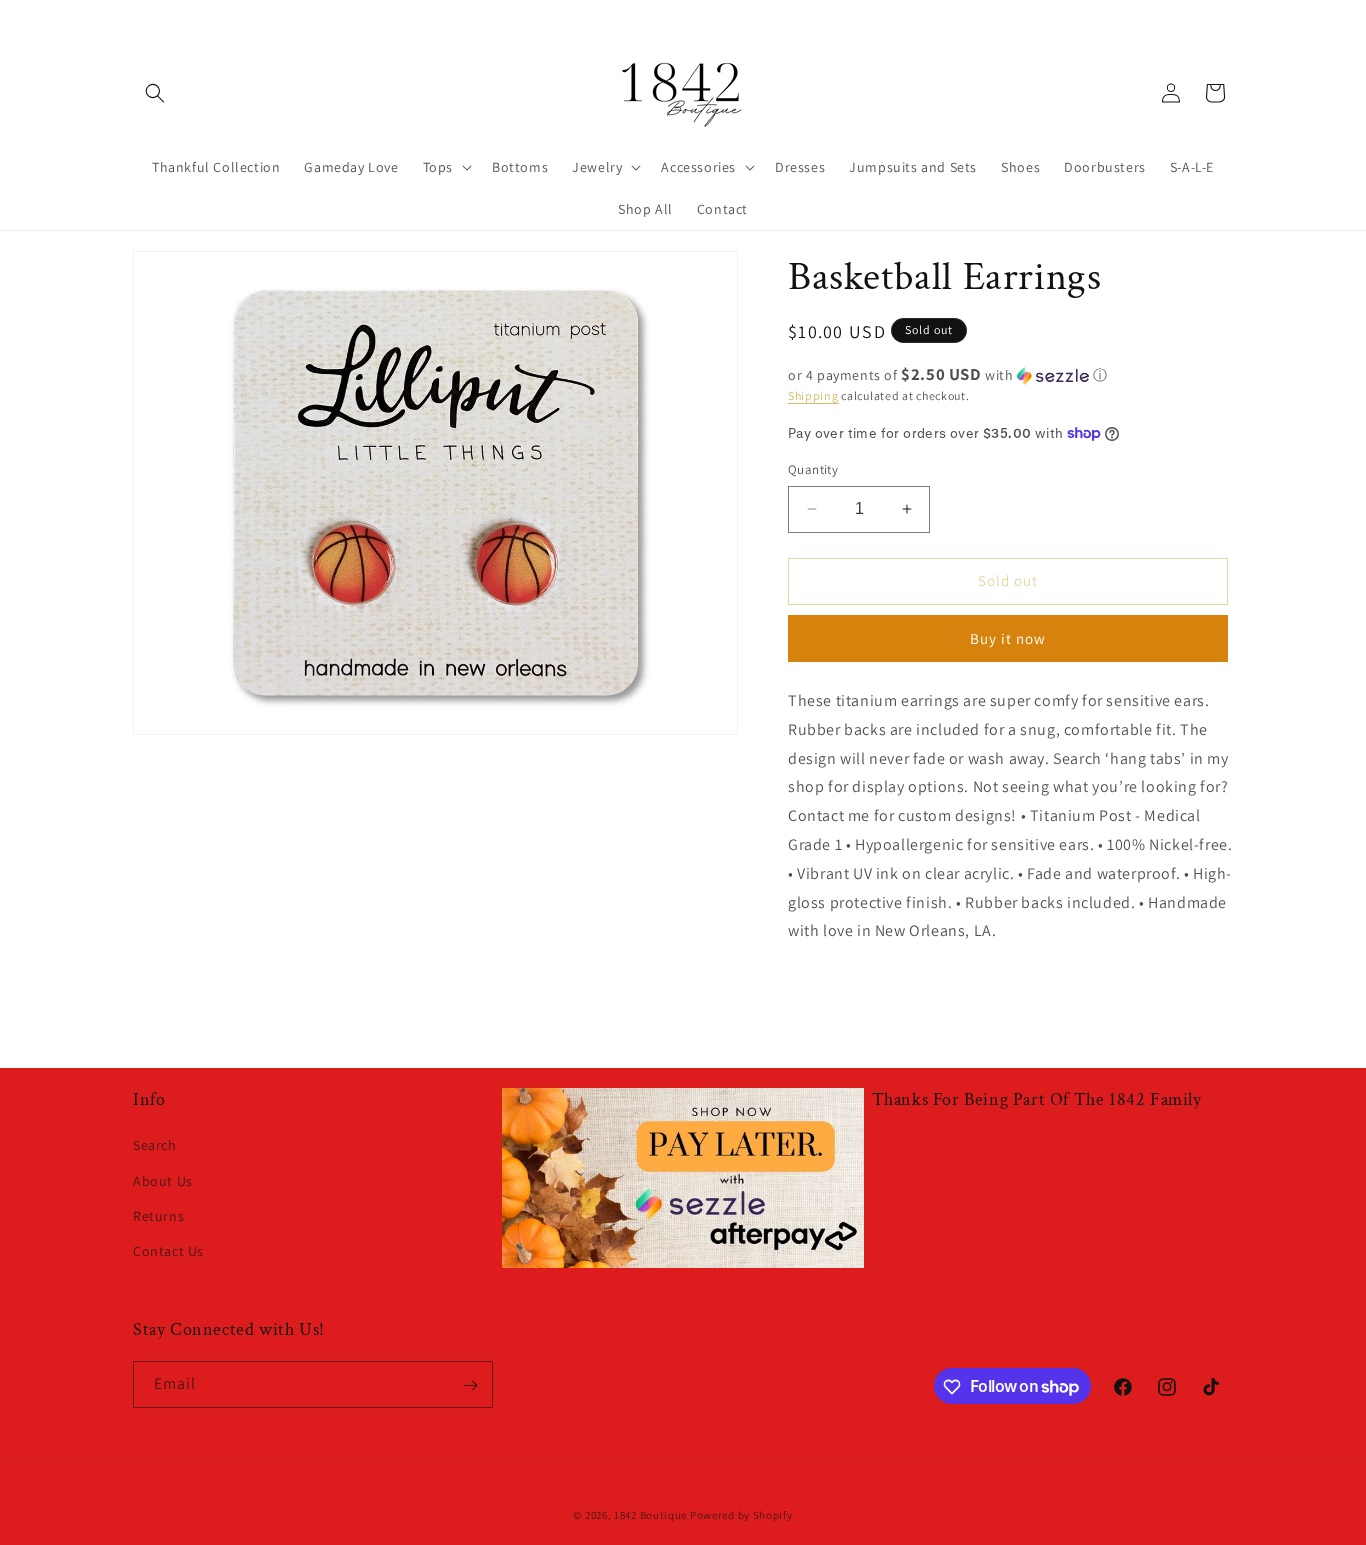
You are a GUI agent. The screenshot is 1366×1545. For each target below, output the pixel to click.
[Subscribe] (470, 1385)
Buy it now (1008, 638)
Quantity (813, 469)
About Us (163, 1180)
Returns (158, 1215)
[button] (155, 93)
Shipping (813, 395)
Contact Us (168, 1251)
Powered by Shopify (741, 1515)
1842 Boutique (650, 1515)
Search (155, 1145)
